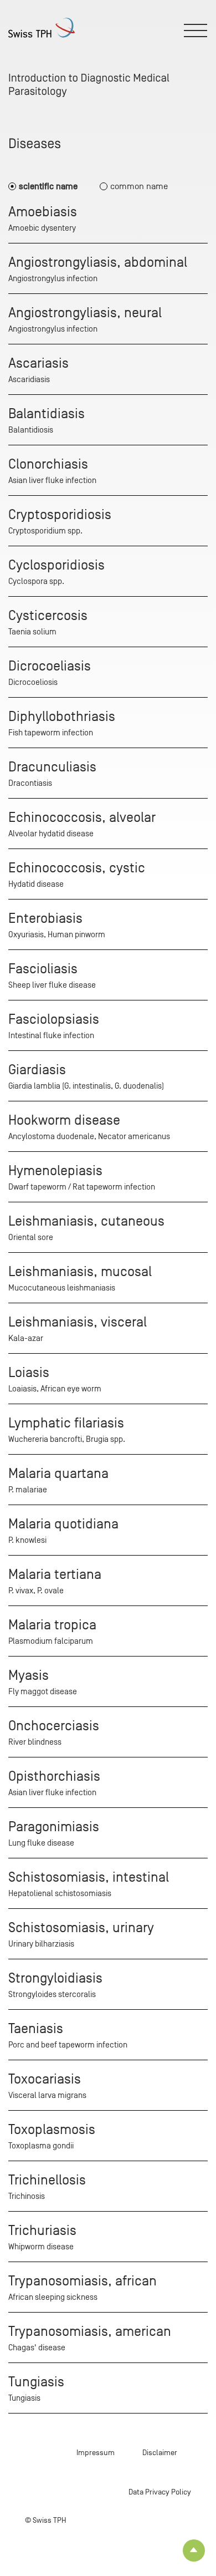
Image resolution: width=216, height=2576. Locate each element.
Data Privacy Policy (160, 2492)
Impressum (96, 2453)
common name (139, 186)
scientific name (48, 186)
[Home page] (42, 28)
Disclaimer (160, 2453)
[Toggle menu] (196, 31)
